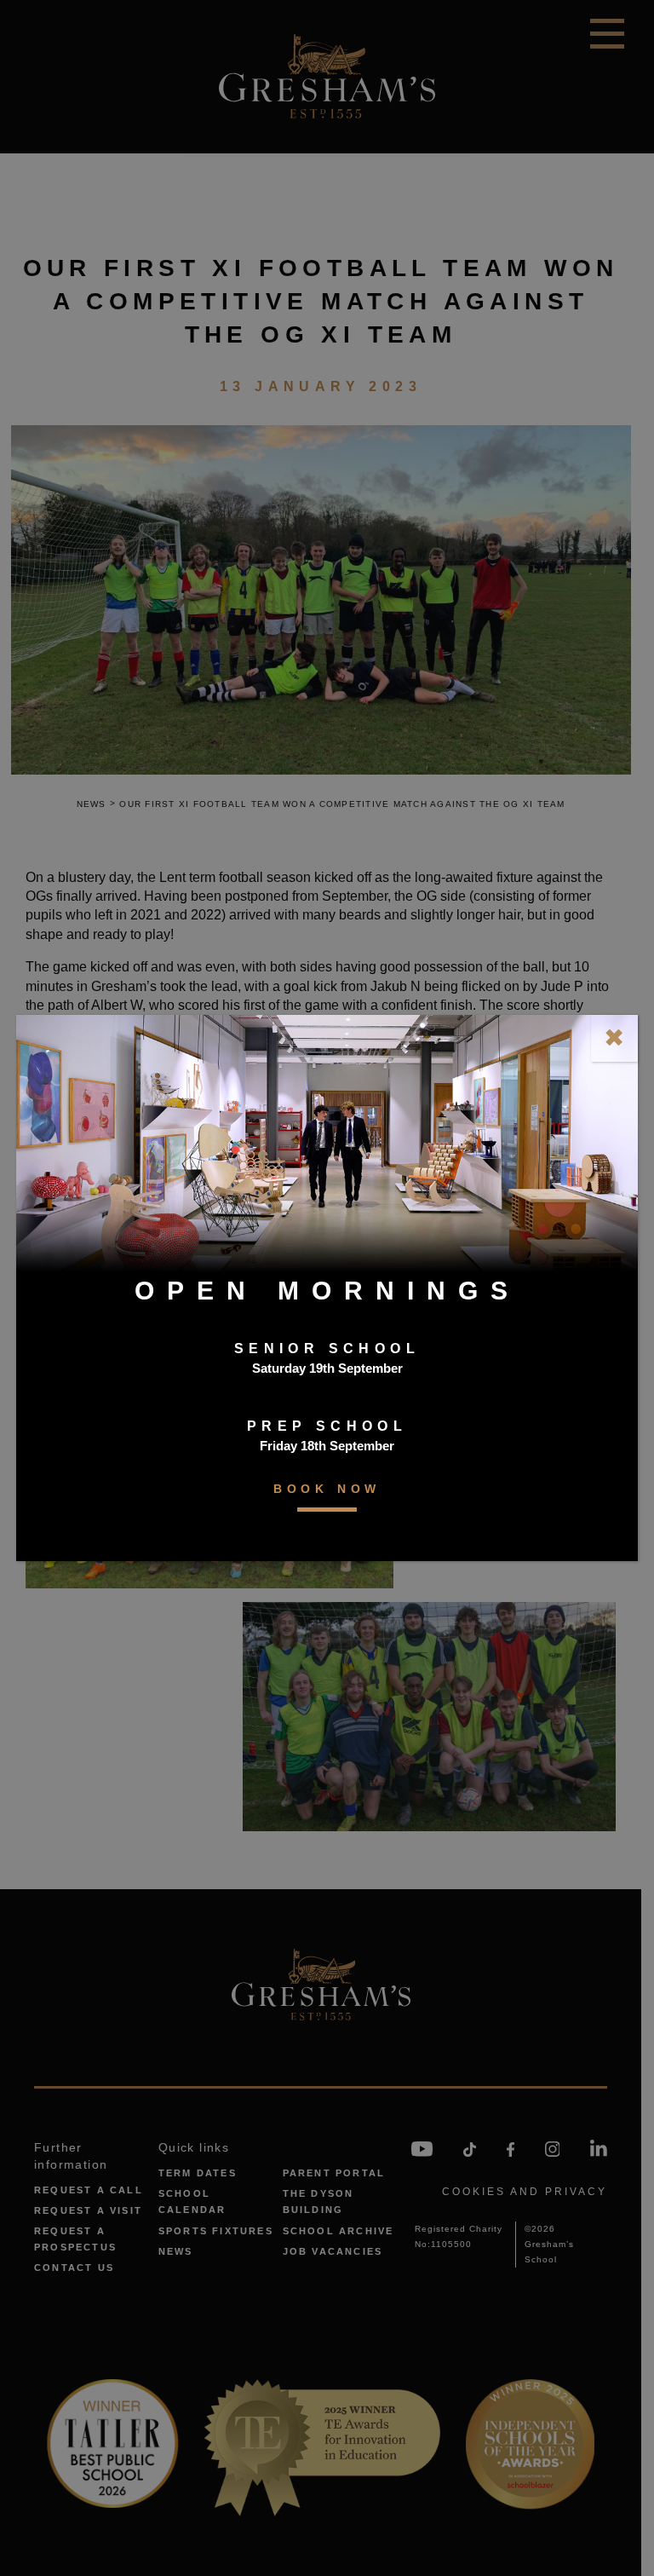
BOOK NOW (327, 1489)
